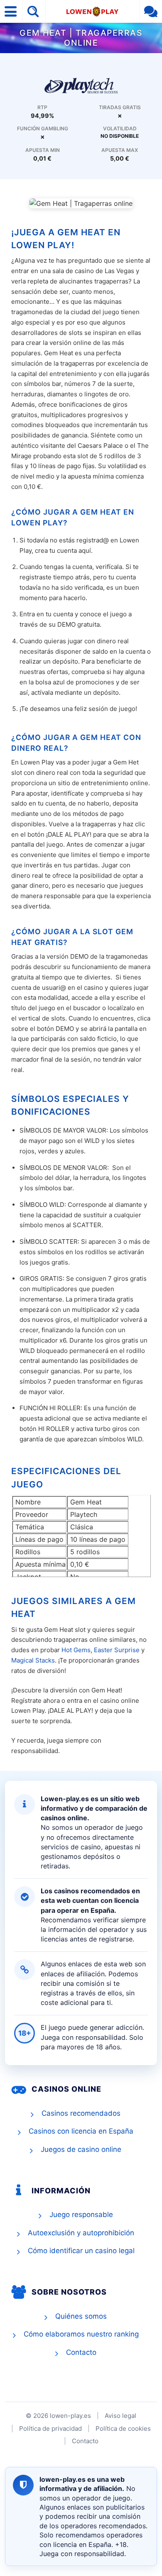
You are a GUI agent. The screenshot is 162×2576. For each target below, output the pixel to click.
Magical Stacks (33, 1660)
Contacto (81, 2352)
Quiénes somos (81, 2316)
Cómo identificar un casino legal (81, 2251)
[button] (11, 11)
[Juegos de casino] (81, 85)
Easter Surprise (117, 1650)
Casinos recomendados (81, 2113)
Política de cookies (123, 2428)
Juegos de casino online (81, 2149)
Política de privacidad (50, 2428)
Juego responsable (81, 2215)
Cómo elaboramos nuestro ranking (81, 2334)
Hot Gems (76, 1650)
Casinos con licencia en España (81, 2131)
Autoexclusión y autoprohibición (81, 2233)
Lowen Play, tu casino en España (92, 11)
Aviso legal (120, 2416)
